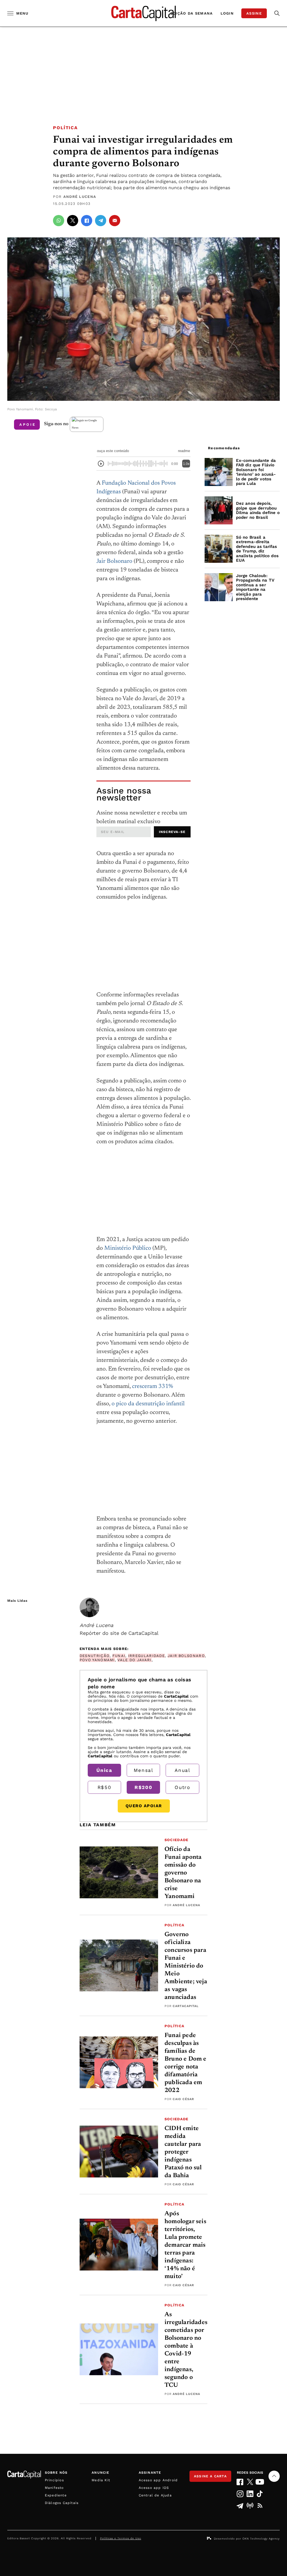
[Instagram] (240, 2494)
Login (227, 13)
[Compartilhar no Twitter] (73, 221)
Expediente (56, 2495)
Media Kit (101, 2480)
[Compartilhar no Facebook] (87, 221)
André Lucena (80, 197)
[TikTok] (260, 2494)
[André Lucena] (89, 1607)
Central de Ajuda (155, 2495)
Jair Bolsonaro (114, 562)
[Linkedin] (250, 2494)
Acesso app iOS (154, 2488)
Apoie (28, 424)
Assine (254, 13)
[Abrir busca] (277, 13)
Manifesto (54, 2488)
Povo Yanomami (97, 1660)
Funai (119, 1656)
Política (65, 128)
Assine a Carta (210, 2476)
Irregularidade (146, 1656)
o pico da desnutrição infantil (148, 1404)
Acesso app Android (158, 2480)
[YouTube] (260, 2482)
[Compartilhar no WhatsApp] (59, 221)
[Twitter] (250, 2482)
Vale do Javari (134, 1660)
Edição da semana (192, 13)
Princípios (54, 2480)
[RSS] (260, 2506)
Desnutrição (95, 1656)
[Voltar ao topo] (274, 2476)
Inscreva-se (172, 832)
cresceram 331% (152, 1387)
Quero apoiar (144, 1806)
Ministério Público (128, 1248)
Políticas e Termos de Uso (121, 2538)
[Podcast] (250, 2506)
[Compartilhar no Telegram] (101, 221)
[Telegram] (240, 2506)
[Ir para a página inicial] (143, 13)
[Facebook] (240, 2482)
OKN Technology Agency (261, 2539)
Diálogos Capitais (62, 2503)
